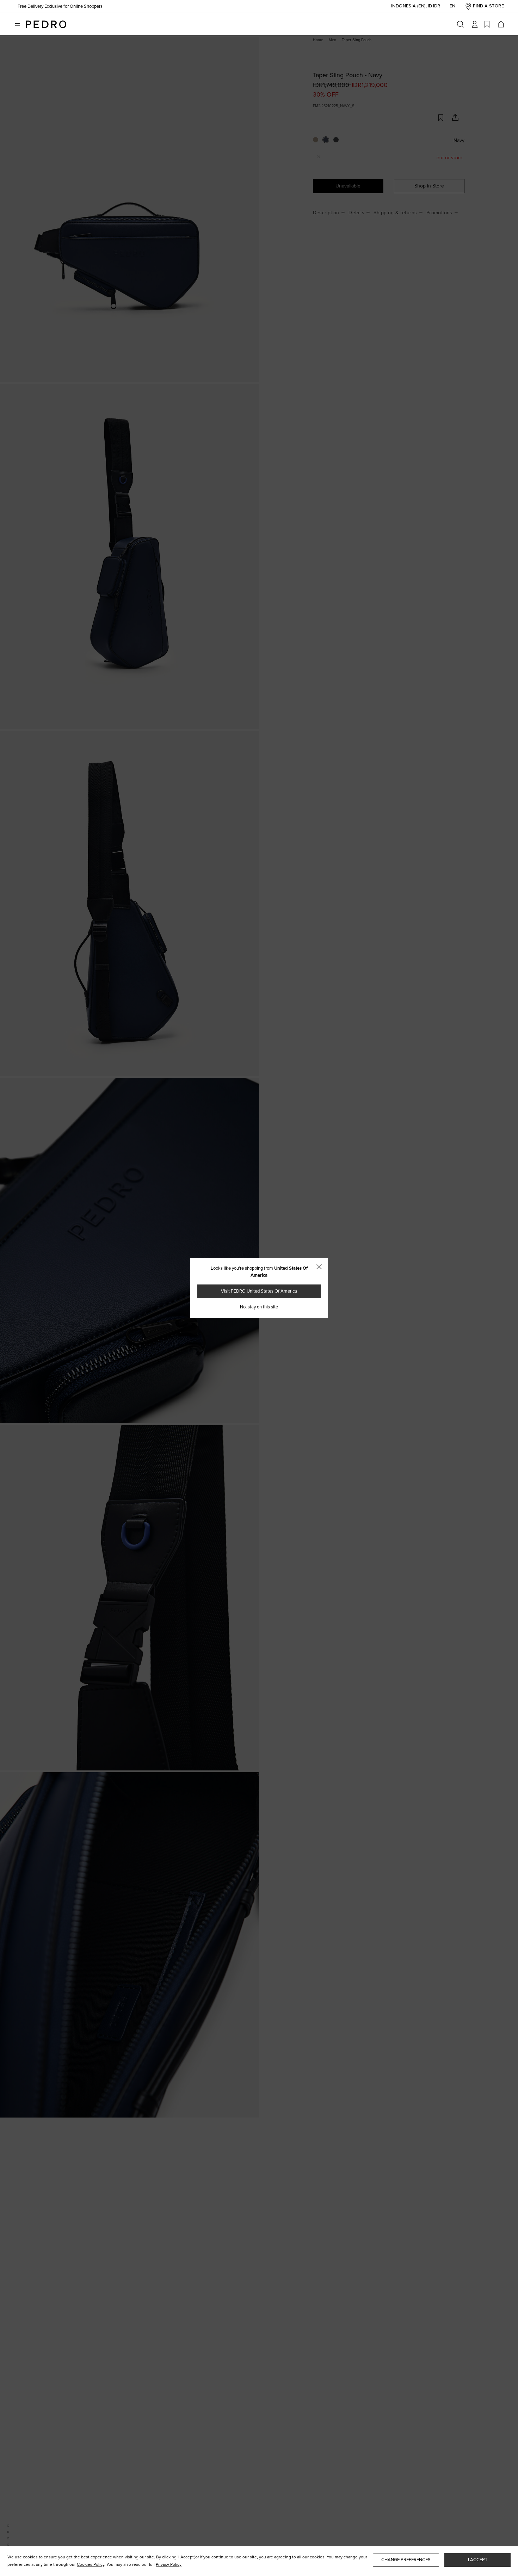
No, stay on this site (259, 1307)
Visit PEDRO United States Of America (259, 1291)
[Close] (319, 1267)
